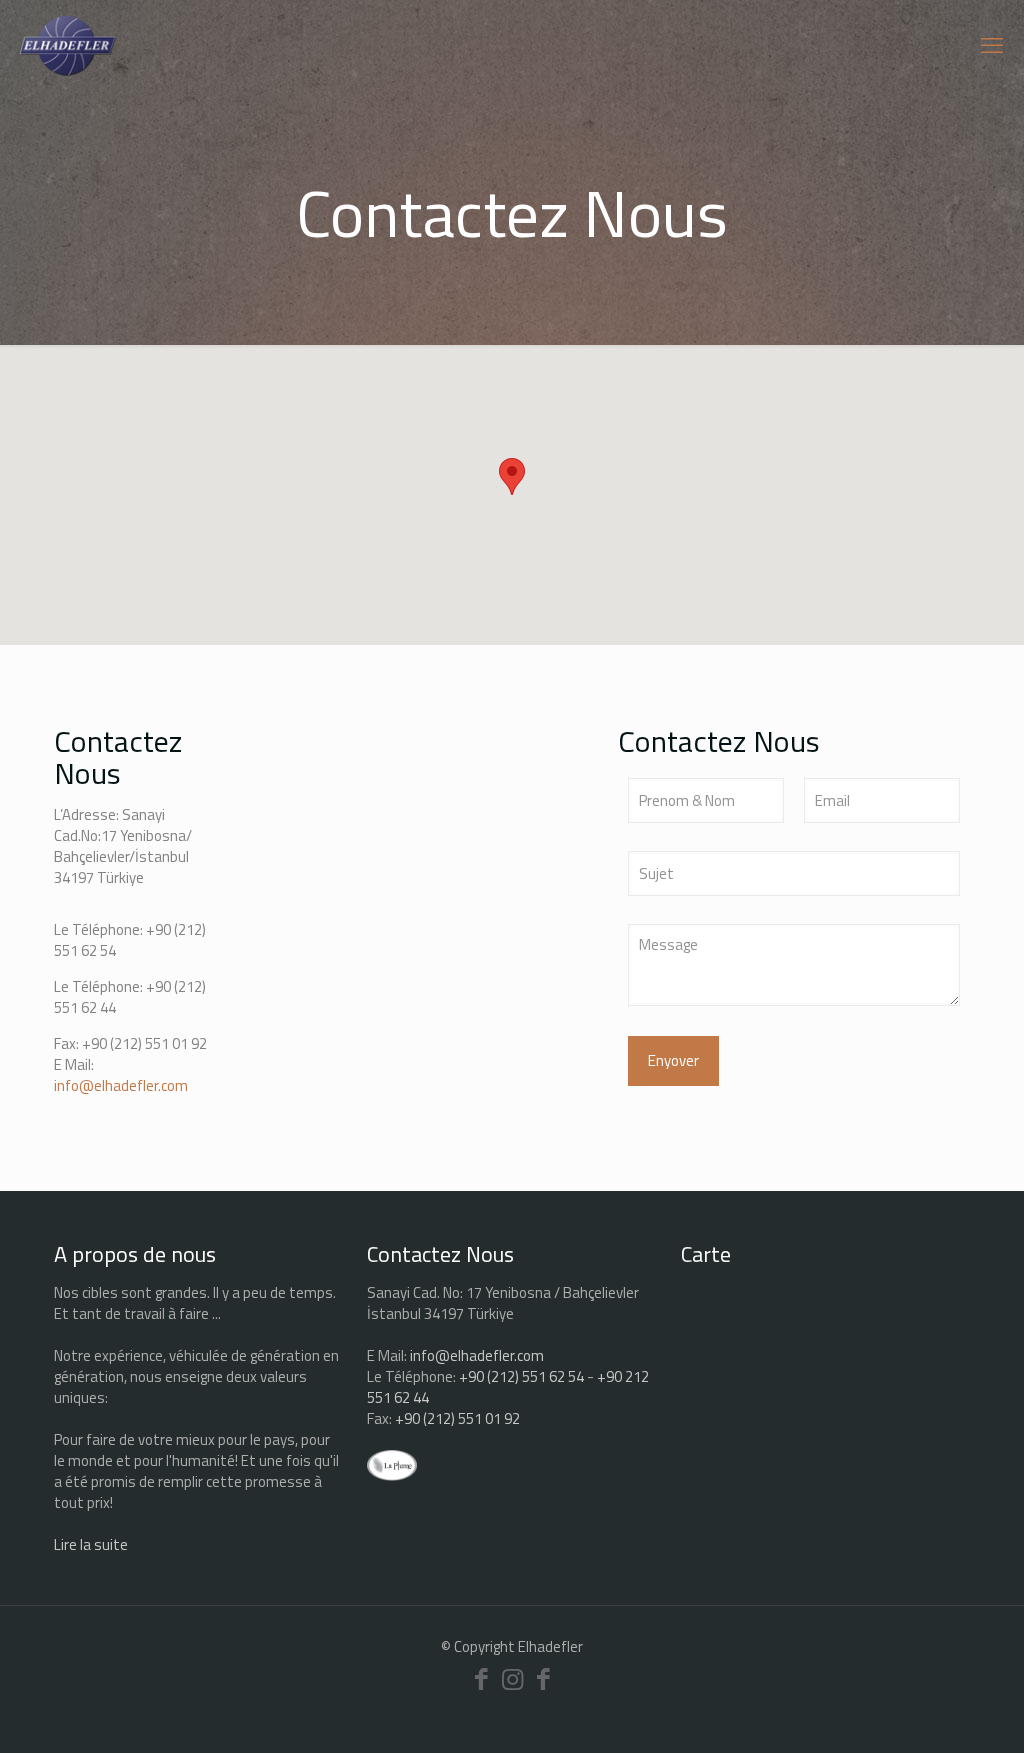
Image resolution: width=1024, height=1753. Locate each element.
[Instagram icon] (512, 1679)
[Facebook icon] (481, 1679)
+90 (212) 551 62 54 (521, 1376)
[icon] (543, 1679)
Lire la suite (91, 1544)
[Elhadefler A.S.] (68, 45)
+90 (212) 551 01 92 (144, 1043)
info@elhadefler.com (121, 1085)
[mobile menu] (992, 45)
